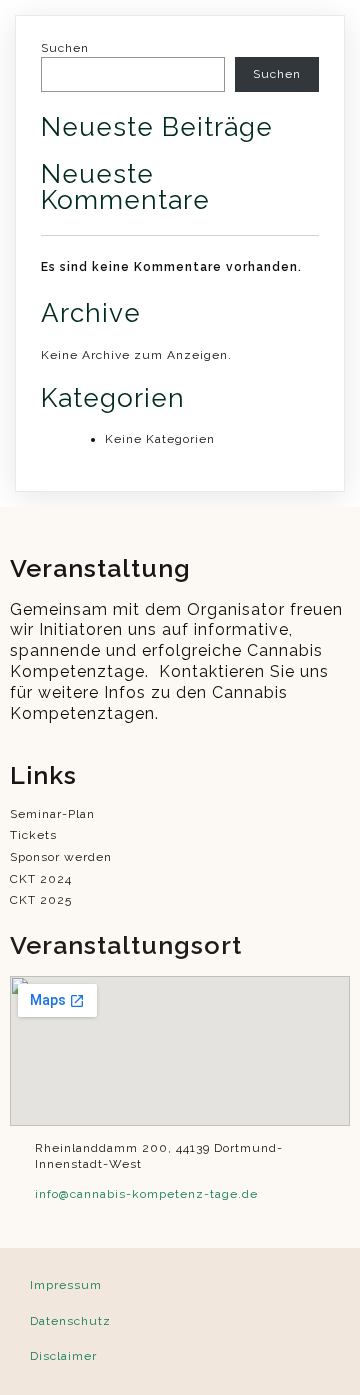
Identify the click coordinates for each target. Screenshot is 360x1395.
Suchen (65, 48)
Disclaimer (63, 1356)
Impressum (66, 1285)
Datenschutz (70, 1321)
